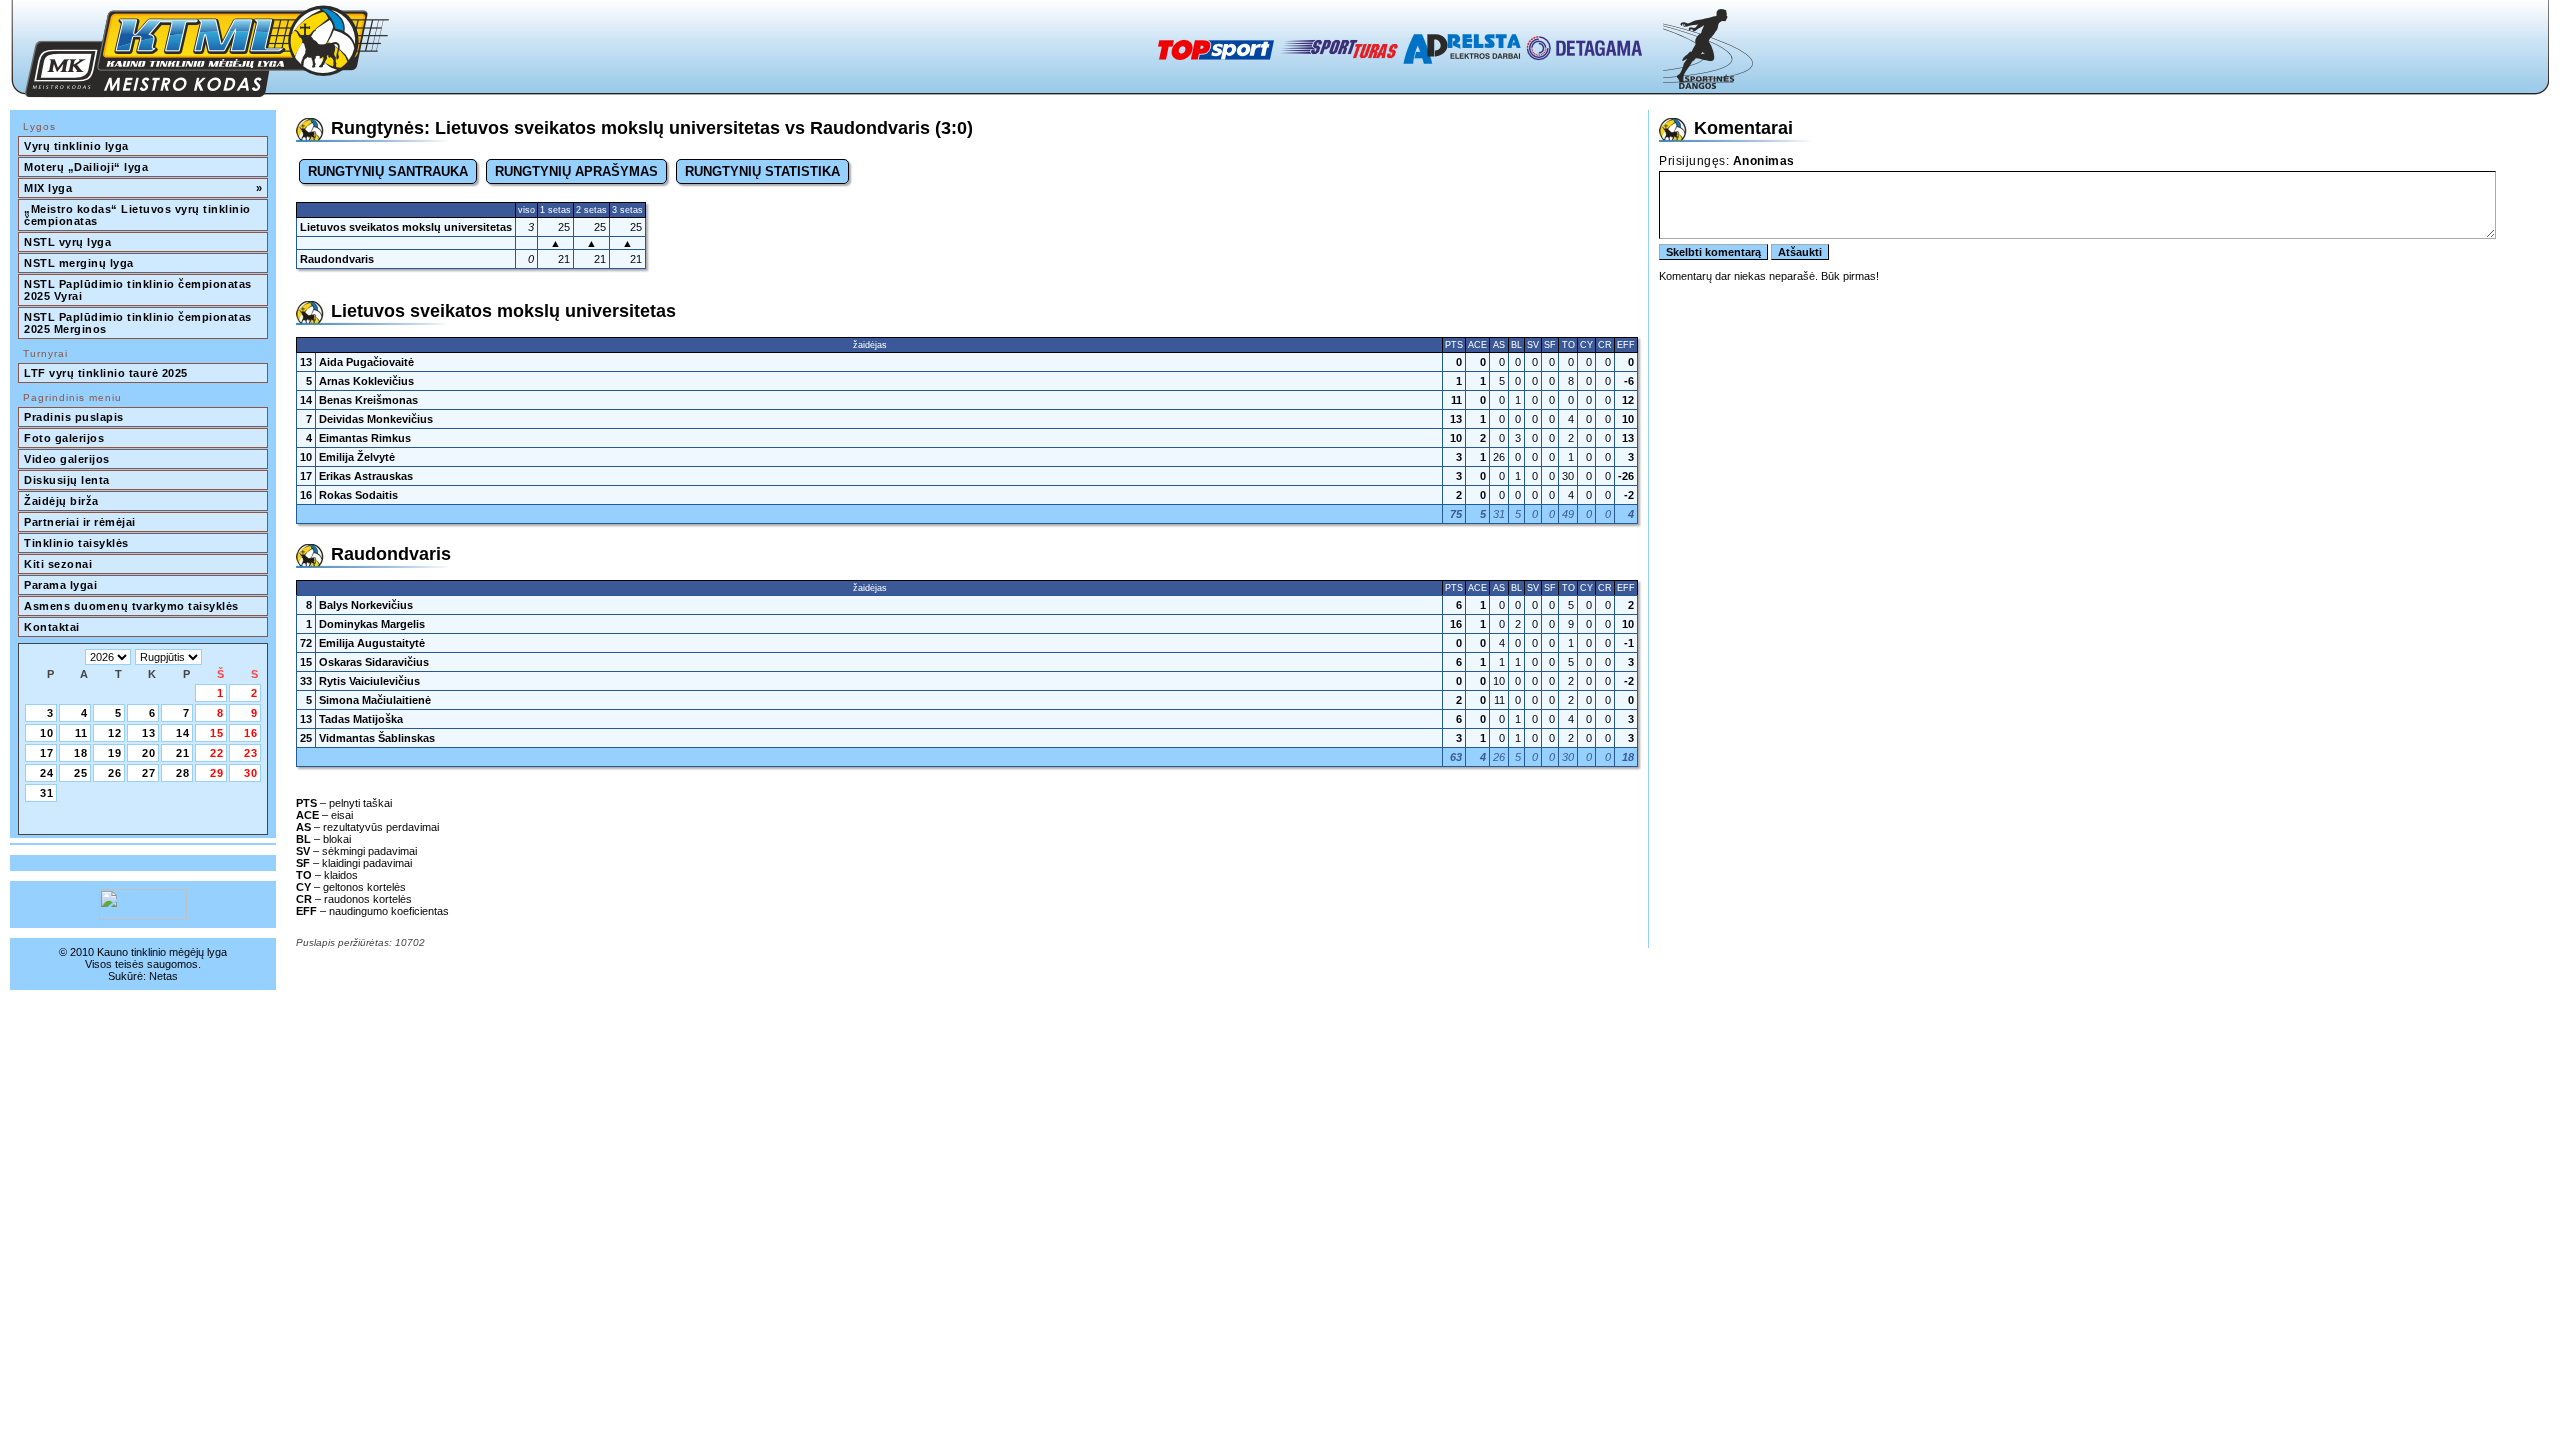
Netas (163, 976)
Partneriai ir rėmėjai (80, 522)
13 (149, 733)
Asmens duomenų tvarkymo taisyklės (131, 606)
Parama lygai (60, 585)
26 (115, 773)
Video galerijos (67, 459)
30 (251, 773)
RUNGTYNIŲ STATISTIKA (762, 171)
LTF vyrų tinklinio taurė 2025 (106, 373)
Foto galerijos (64, 438)
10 (47, 733)
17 (47, 753)
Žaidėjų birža (61, 501)
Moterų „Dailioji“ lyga (86, 167)
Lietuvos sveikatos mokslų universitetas (406, 227)
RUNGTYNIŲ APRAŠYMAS (576, 171)
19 (115, 753)
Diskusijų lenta (67, 480)
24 (47, 773)
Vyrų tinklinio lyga (76, 146)
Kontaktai (52, 627)
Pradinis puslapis (74, 417)
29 (217, 773)
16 (251, 733)
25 (81, 773)
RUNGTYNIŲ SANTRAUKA (388, 171)
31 (47, 793)
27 (149, 773)
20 (149, 753)
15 (217, 733)
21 (183, 753)
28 (183, 773)
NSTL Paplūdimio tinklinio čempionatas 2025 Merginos (139, 323)
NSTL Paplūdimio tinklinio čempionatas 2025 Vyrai (139, 290)
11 (81, 733)
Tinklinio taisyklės (76, 543)
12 (115, 733)
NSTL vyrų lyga (67, 242)
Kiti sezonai (58, 564)
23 (251, 753)
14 (183, 733)
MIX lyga (143, 188)
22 (217, 753)
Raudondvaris (337, 259)
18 (81, 753)
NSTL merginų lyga (79, 263)
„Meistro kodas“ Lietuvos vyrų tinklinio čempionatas (139, 215)
